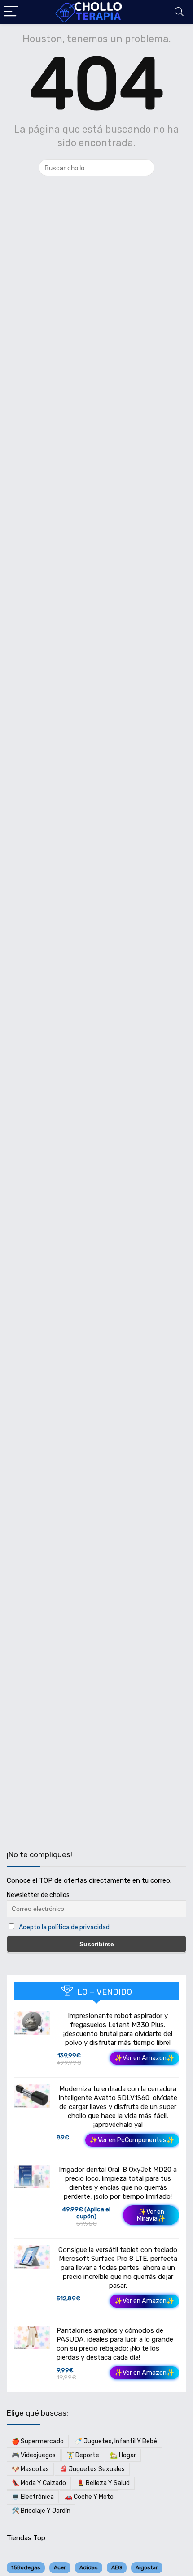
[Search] (179, 12)
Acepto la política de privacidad (64, 1927)
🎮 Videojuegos (34, 2455)
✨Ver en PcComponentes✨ (132, 2140)
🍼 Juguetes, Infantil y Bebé (116, 2441)
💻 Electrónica (33, 2497)
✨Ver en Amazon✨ (145, 2058)
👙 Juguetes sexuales (92, 2469)
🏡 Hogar (123, 2455)
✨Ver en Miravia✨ (151, 2215)
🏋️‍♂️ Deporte (83, 2455)
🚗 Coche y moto (89, 2497)
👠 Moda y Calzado (39, 2483)
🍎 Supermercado (38, 2441)
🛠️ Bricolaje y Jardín (41, 2511)
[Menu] (11, 12)
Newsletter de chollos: (39, 1895)
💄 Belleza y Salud (103, 2483)
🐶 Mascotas (30, 2469)
